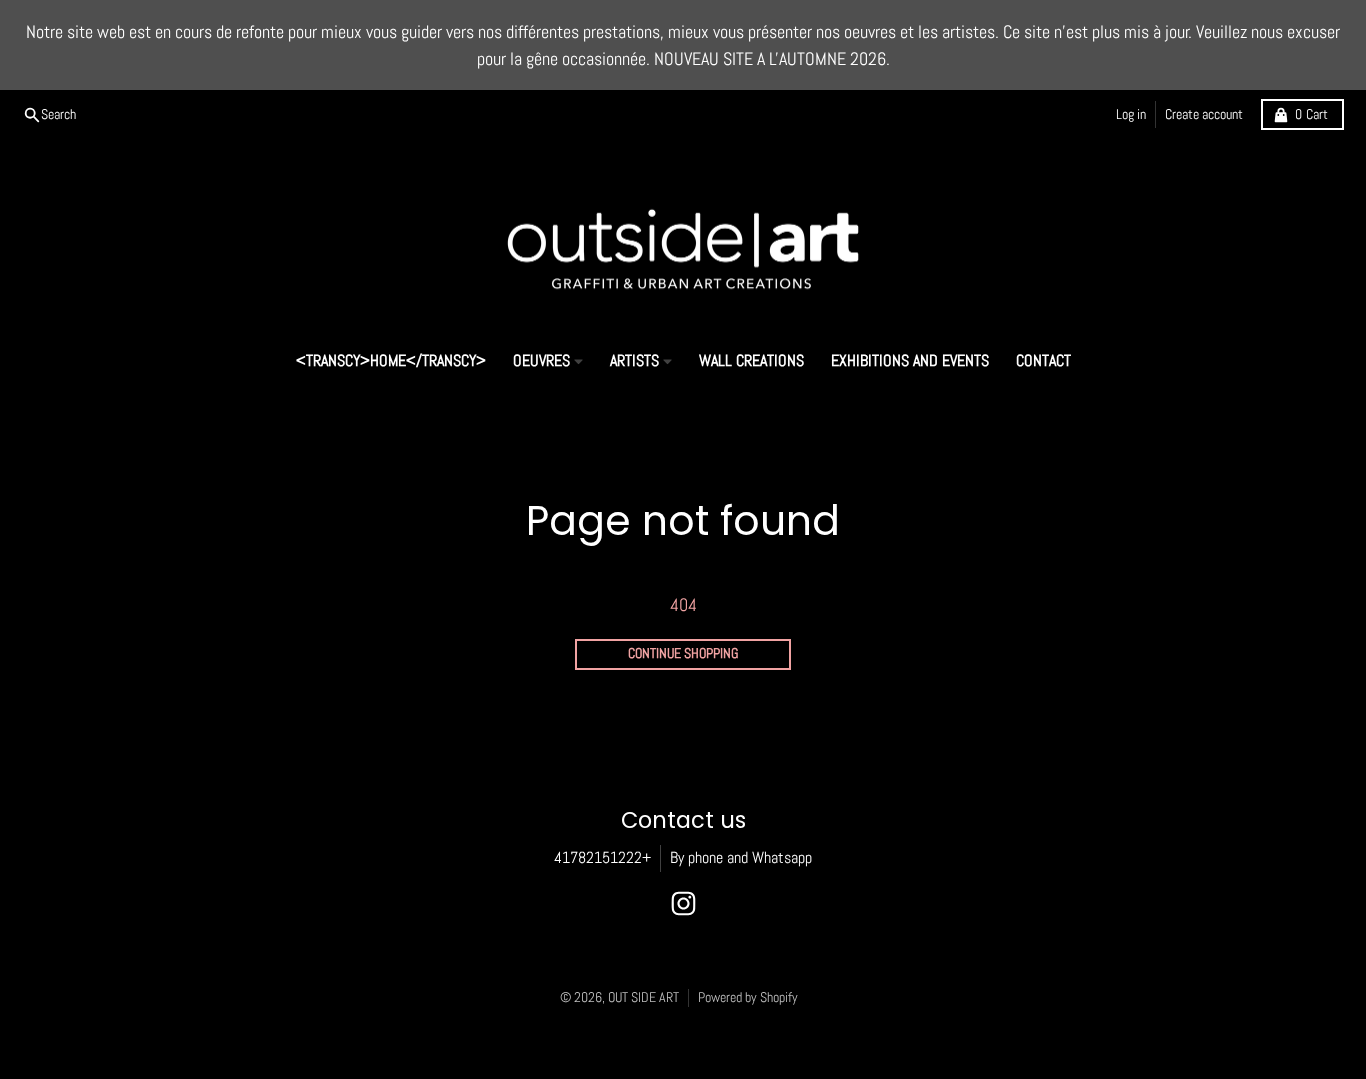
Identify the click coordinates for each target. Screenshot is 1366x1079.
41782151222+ (602, 858)
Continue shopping (683, 653)
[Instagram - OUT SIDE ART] (683, 903)
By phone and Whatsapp (741, 858)
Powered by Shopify (748, 997)
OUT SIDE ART (643, 997)
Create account (1204, 114)
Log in (1131, 114)
